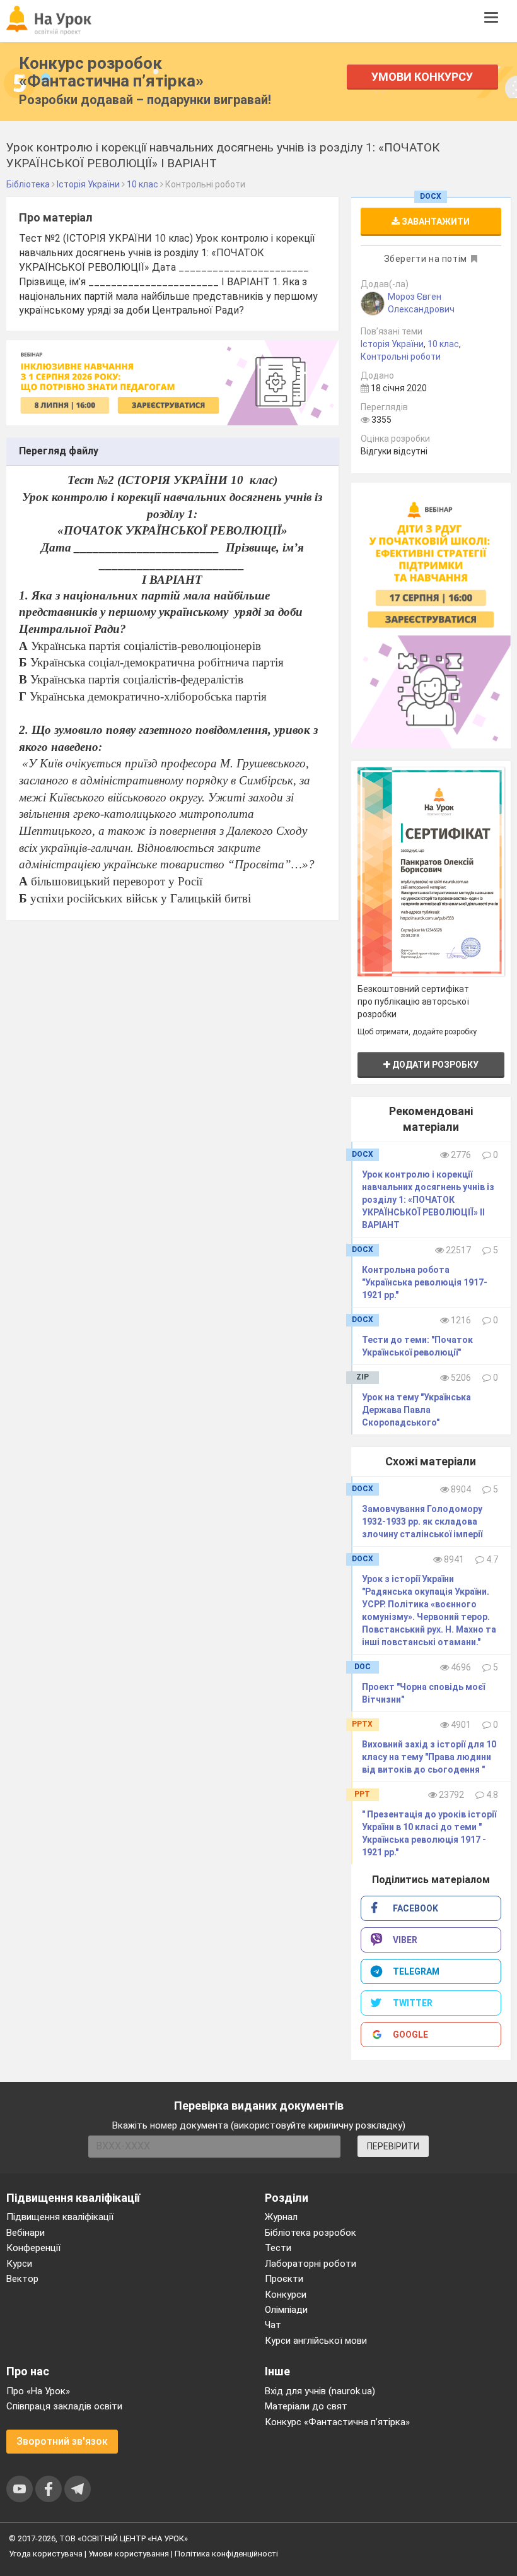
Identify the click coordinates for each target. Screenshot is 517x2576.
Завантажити (435, 222)
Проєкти (284, 2279)
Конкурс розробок (111, 72)
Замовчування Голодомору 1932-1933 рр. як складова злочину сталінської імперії (422, 1521)
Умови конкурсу (422, 77)
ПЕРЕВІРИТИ (393, 2146)
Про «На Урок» (38, 2391)
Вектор (22, 2279)
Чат (273, 2325)
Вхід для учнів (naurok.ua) (320, 2391)
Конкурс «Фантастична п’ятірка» (337, 2422)
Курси (19, 2264)
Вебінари (26, 2233)
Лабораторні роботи (311, 2264)
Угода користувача (46, 2554)
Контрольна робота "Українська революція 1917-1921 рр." (425, 1282)
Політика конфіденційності (226, 2554)
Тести (278, 2248)
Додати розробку (434, 1065)
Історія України (392, 344)
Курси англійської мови (316, 2341)
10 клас (443, 344)
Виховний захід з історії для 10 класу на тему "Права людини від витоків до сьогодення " (429, 1757)
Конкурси (286, 2295)
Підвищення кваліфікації (60, 2217)
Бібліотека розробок (311, 2233)
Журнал (281, 2217)
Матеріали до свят (306, 2406)
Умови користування (129, 2554)
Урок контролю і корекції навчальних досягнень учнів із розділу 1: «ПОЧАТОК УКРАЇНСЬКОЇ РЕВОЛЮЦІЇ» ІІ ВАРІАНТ (428, 1200)
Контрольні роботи (401, 357)
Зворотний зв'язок (62, 2441)
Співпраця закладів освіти (64, 2406)
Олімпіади (286, 2310)
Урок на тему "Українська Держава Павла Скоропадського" (416, 1410)
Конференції (33, 2248)
